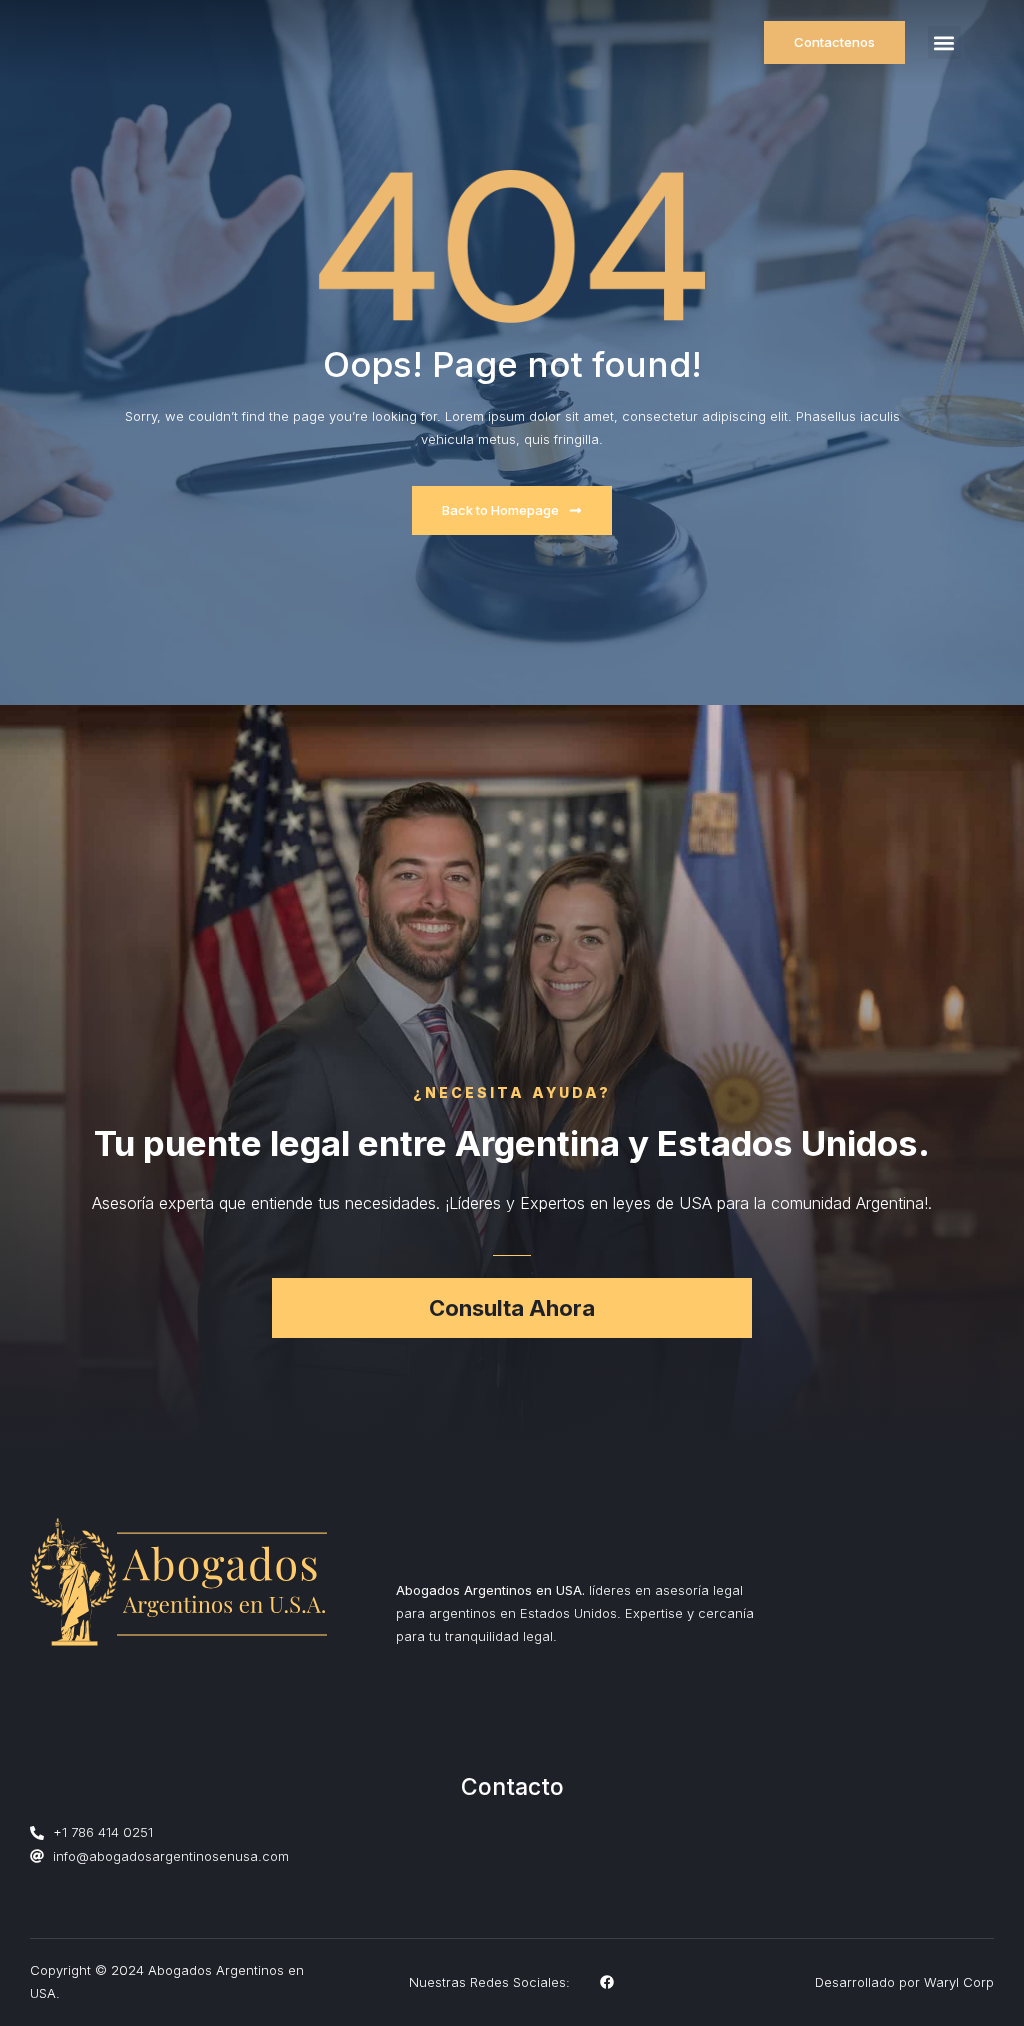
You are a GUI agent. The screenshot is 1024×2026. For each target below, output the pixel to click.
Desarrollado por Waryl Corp (904, 1982)
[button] (944, 42)
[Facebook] (607, 1982)
